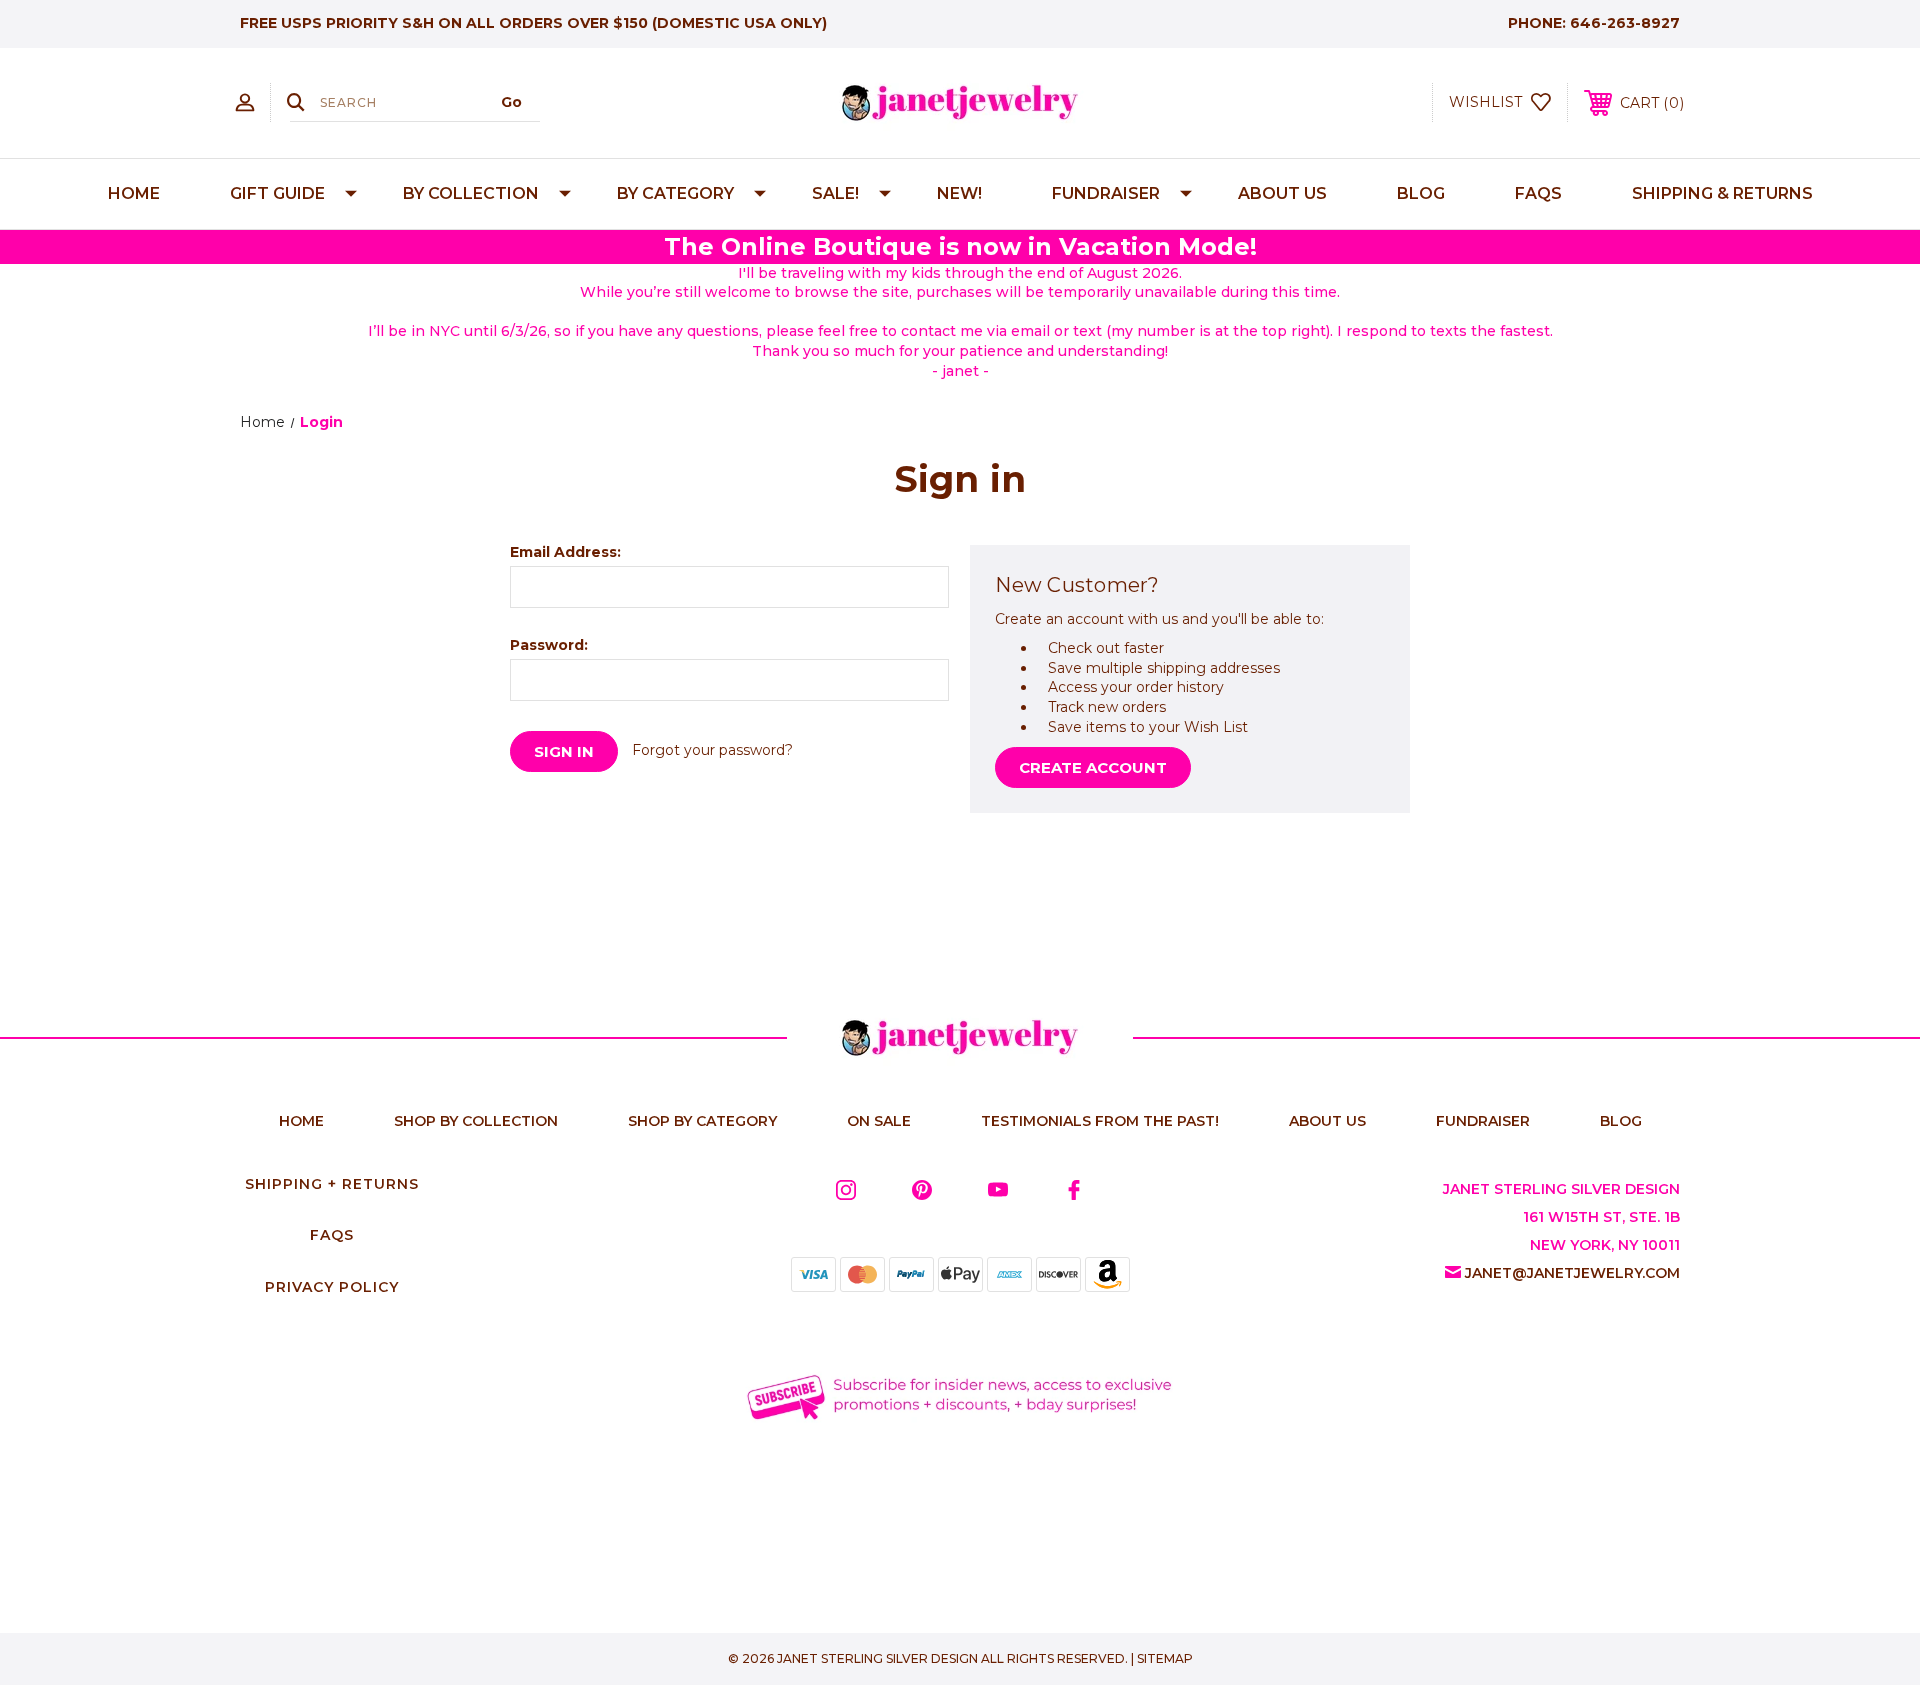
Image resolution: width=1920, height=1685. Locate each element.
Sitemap (1165, 1658)
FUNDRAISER (1106, 193)
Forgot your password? (712, 750)
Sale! (835, 193)
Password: (549, 645)
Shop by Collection (476, 1121)
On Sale (879, 1121)
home (301, 1121)
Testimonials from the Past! (1100, 1121)
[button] (960, 1396)
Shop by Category (702, 1121)
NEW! (959, 193)
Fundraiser (1483, 1121)
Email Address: (565, 552)
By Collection (471, 193)
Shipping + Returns (332, 1184)
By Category (675, 193)
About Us (1282, 193)
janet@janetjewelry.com (1572, 1273)
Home (134, 193)
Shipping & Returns (1722, 193)
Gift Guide (277, 193)
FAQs (1538, 193)
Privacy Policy (332, 1287)
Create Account (1093, 767)
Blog (1421, 193)
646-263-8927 (1625, 23)
